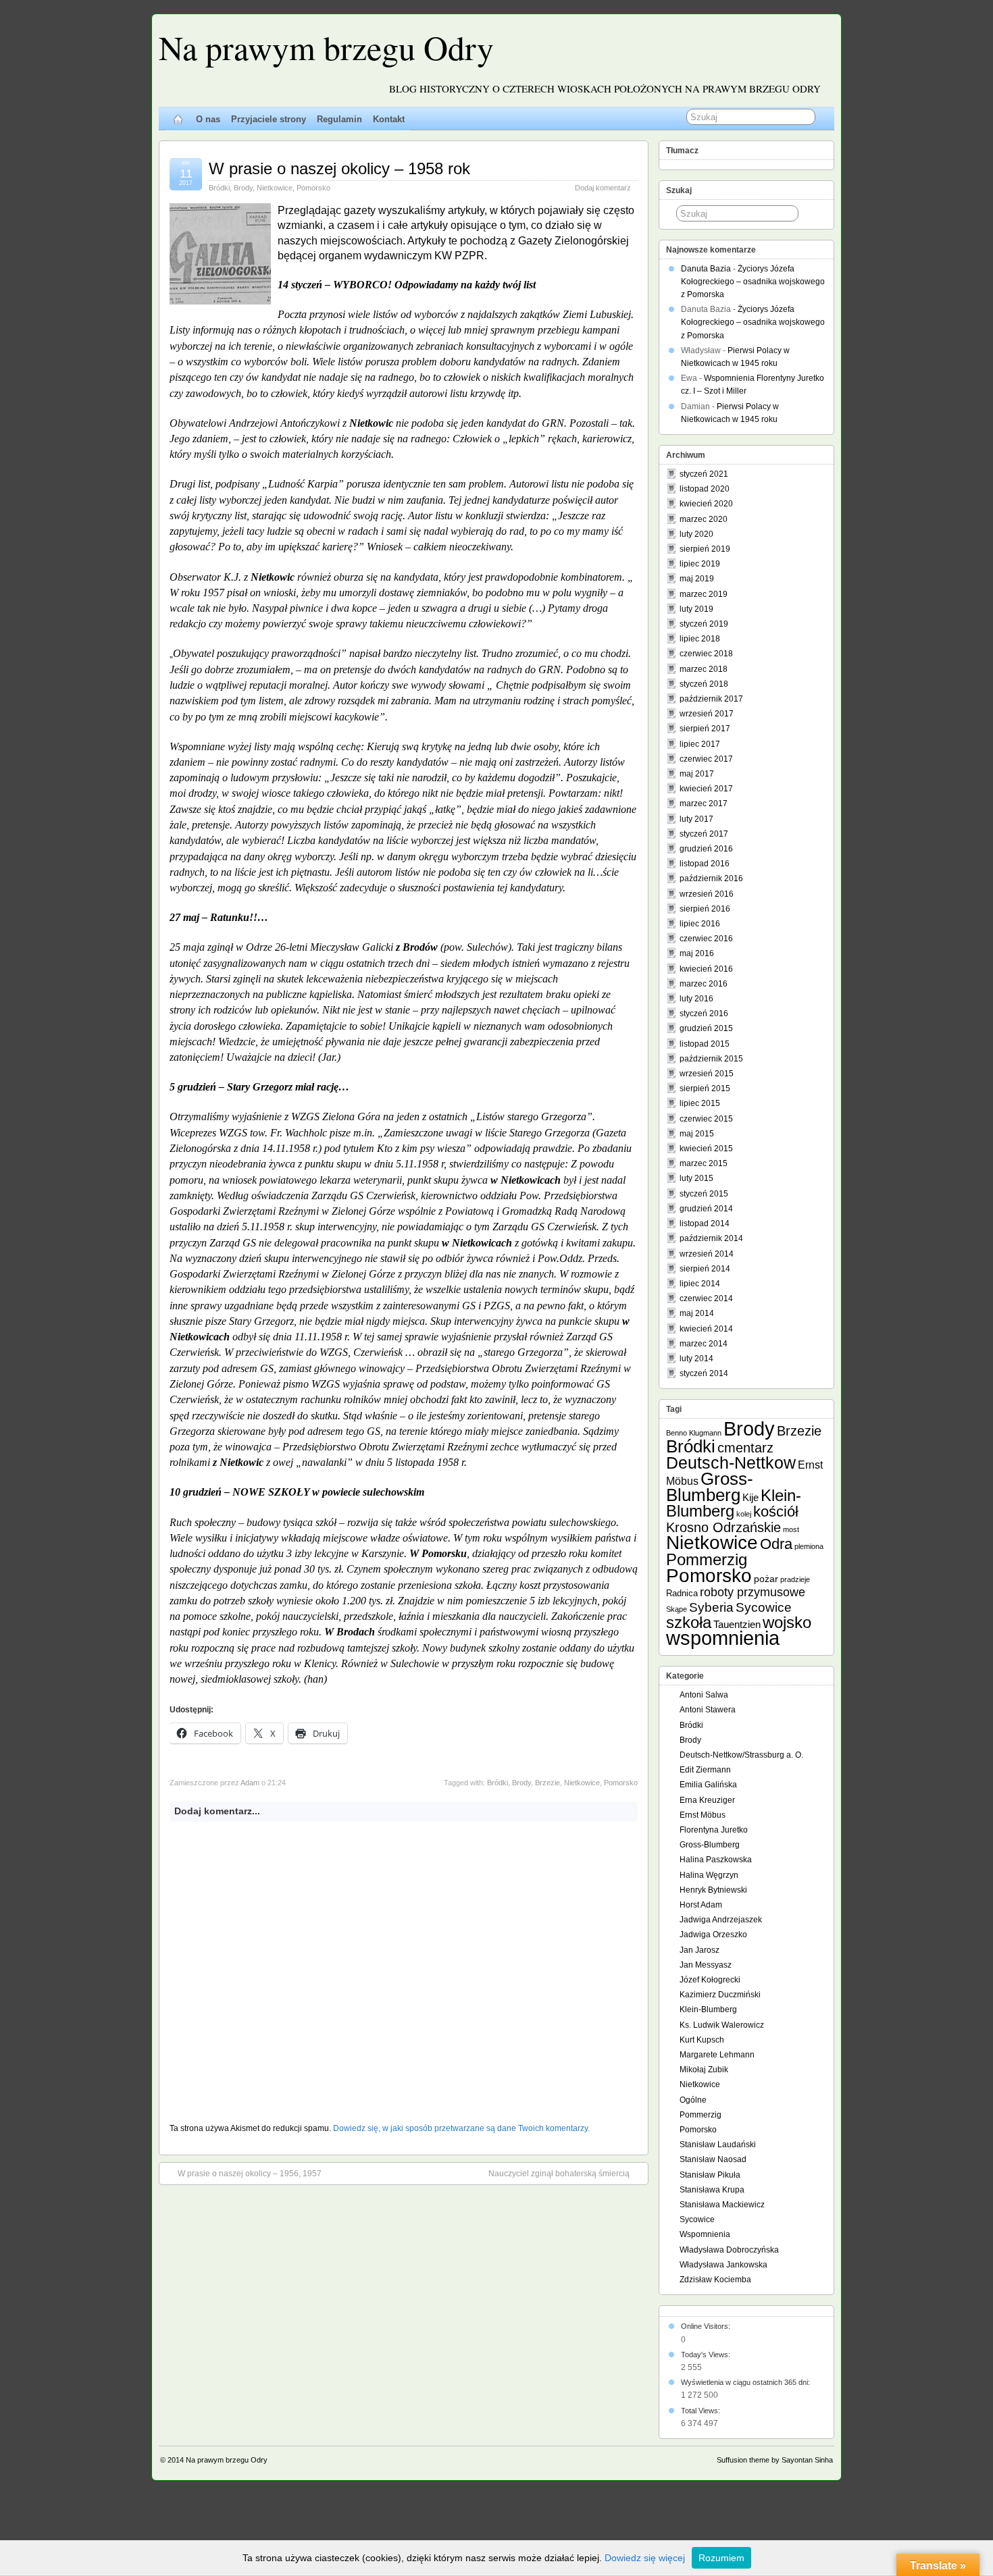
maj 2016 (697, 953)
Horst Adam (701, 1905)
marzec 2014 (704, 1344)
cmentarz (745, 1448)
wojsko (787, 1622)
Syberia (711, 1607)
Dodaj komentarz (603, 188)
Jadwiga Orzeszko (713, 1935)
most (791, 1529)
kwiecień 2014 (706, 1329)
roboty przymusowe (753, 1592)
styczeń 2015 (704, 1194)
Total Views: (702, 2411)
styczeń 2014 (704, 1373)
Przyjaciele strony (269, 119)
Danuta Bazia (706, 269)
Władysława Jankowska (723, 2265)
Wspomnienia (705, 2234)
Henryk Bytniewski (713, 1890)
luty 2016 (696, 999)
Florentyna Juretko (714, 1830)
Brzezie (548, 1783)
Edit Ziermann (705, 1770)
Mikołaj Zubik (704, 2070)
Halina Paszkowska (716, 1860)
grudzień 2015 (706, 1028)
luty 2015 (696, 1178)
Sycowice (764, 1607)
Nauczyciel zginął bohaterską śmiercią (559, 2174)
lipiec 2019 (700, 564)
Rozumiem (721, 2558)
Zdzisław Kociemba (715, 2280)
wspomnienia (723, 1638)
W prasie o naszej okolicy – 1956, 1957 (250, 2174)
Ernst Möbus (703, 1815)
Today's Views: (707, 2355)
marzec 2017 (704, 804)
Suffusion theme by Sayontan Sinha (775, 2460)
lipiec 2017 (700, 744)
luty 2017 (696, 819)
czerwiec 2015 (706, 1119)
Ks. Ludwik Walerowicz (722, 2025)
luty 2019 (696, 609)
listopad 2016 (705, 864)
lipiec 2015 (700, 1103)
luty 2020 (696, 534)
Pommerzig (707, 1559)
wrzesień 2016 (707, 894)
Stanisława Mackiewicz (722, 2205)
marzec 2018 (704, 669)
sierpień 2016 (705, 909)
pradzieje (795, 1579)
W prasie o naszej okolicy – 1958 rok (339, 168)
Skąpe (677, 1609)
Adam (250, 1783)
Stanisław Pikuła (710, 2175)
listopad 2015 (705, 1044)
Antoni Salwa (704, 1695)
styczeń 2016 (704, 1014)
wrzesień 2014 (707, 1254)
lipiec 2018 (700, 639)
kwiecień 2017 (706, 789)
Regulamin (339, 119)
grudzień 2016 (706, 849)
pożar (766, 1579)
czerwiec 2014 (706, 1298)
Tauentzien (737, 1624)
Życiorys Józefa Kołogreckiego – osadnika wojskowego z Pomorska (753, 282)
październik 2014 (711, 1238)
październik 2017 (711, 699)
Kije (750, 1497)
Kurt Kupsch (702, 2040)
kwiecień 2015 (706, 1149)
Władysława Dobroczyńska (729, 2250)
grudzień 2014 (706, 1209)
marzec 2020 (704, 519)
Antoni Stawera (708, 1710)
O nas (208, 119)
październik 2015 (711, 1059)
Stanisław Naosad (713, 2159)
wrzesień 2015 (707, 1074)
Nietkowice (275, 188)
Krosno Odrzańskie (723, 1527)
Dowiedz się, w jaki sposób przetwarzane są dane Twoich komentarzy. (461, 2128)
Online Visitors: (707, 2326)
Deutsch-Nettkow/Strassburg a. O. (741, 1755)
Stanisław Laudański (718, 2145)
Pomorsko (313, 188)
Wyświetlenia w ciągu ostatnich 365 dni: (746, 2382)
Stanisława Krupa (712, 2190)
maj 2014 (697, 1313)
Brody (243, 188)
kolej (744, 1514)
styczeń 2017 (704, 834)
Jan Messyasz (706, 1965)
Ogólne (693, 2100)
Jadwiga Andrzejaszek (721, 1920)
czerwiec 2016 (706, 939)
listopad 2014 (705, 1224)
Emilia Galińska (708, 1785)
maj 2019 (697, 579)
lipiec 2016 (700, 924)
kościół (776, 1512)
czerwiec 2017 (706, 759)
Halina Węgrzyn (709, 1875)
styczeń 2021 (704, 474)
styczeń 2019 (704, 624)
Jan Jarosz (699, 1950)
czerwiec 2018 (706, 654)
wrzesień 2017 (707, 714)
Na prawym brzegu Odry (326, 47)
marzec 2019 (704, 594)
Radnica (682, 1593)
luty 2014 (696, 1359)
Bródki (219, 188)
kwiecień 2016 (706, 969)
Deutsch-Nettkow (731, 1463)
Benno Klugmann (694, 1433)
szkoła (689, 1622)
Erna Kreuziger (707, 1800)
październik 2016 (711, 878)
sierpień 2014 (705, 1269)
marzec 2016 (704, 984)
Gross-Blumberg (710, 1487)
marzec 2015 (704, 1163)
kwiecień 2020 (706, 504)
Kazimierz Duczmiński (720, 1995)
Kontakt (389, 119)
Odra (776, 1544)
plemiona (809, 1546)
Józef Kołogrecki (710, 1980)
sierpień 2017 (705, 729)
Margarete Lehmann (717, 2055)
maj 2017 (697, 774)
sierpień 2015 (705, 1088)
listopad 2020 (705, 489)
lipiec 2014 (700, 1284)
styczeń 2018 (704, 684)
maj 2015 (697, 1134)
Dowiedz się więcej (645, 2558)
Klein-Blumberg (734, 1503)
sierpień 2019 (705, 549)
